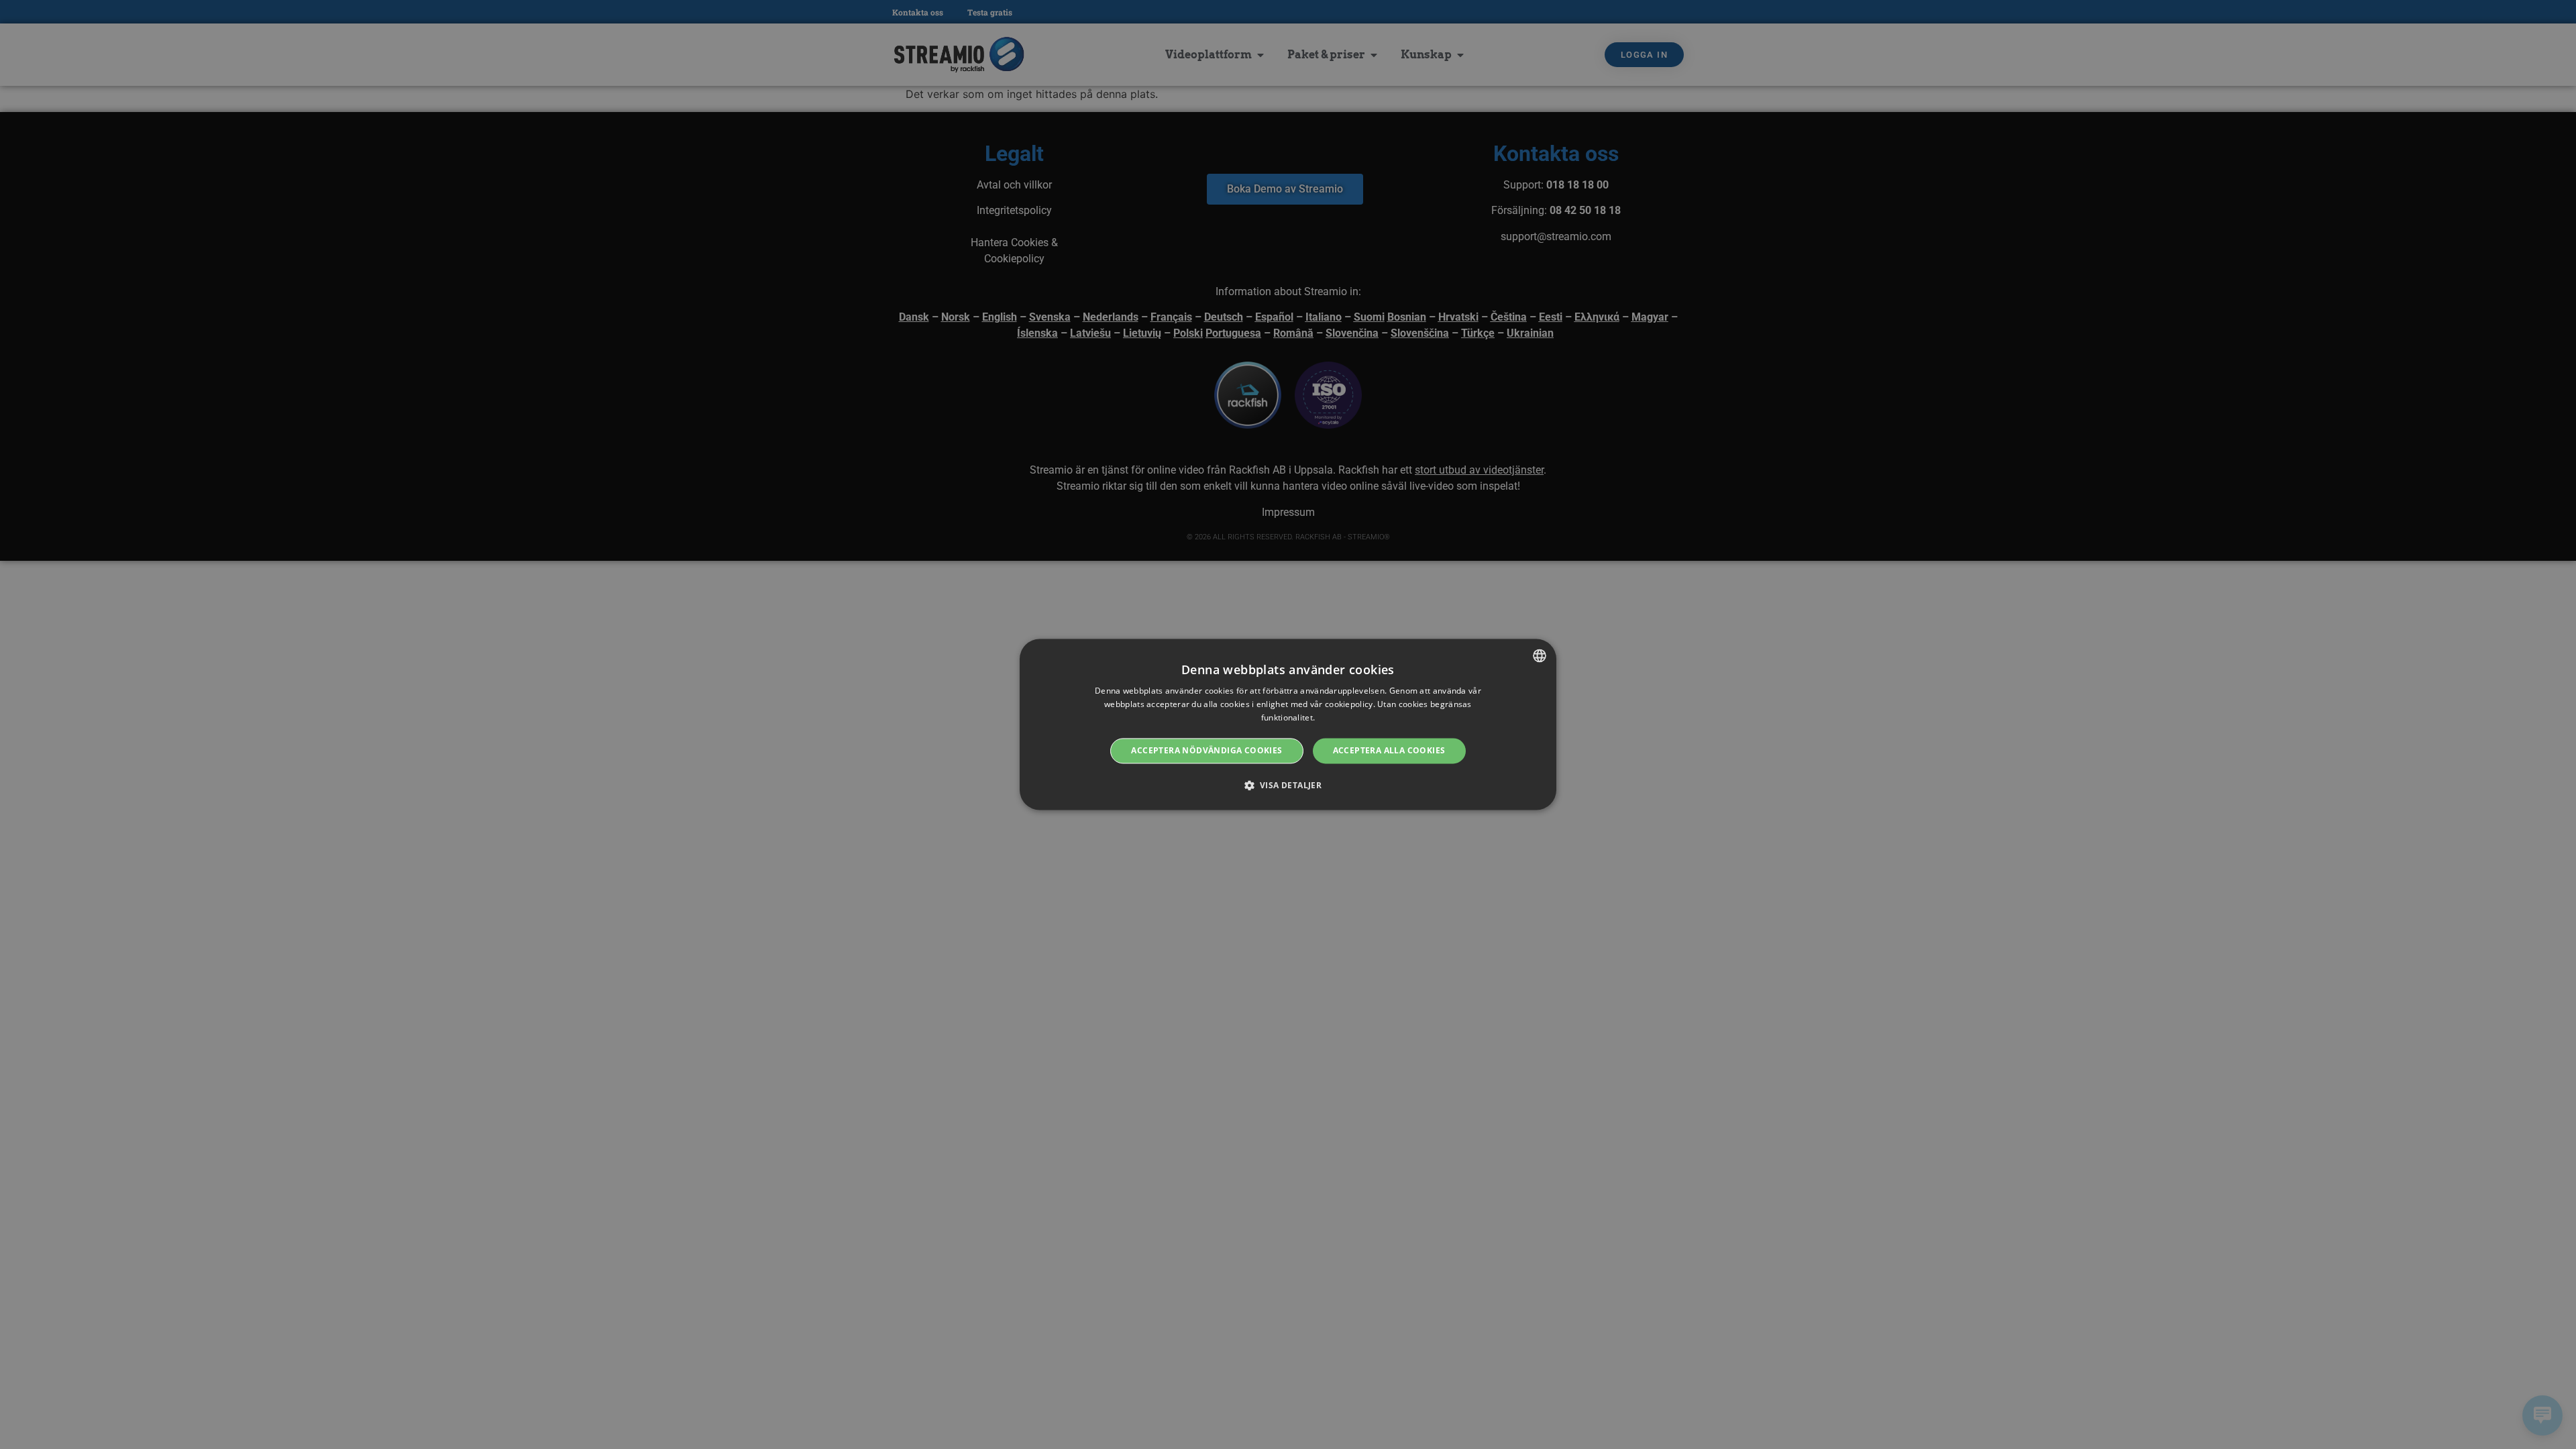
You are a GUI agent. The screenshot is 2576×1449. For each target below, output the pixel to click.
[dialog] (1288, 724)
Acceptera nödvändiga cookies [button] (1206, 750)
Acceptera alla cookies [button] (1389, 750)
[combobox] (1540, 655)
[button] (1288, 786)
